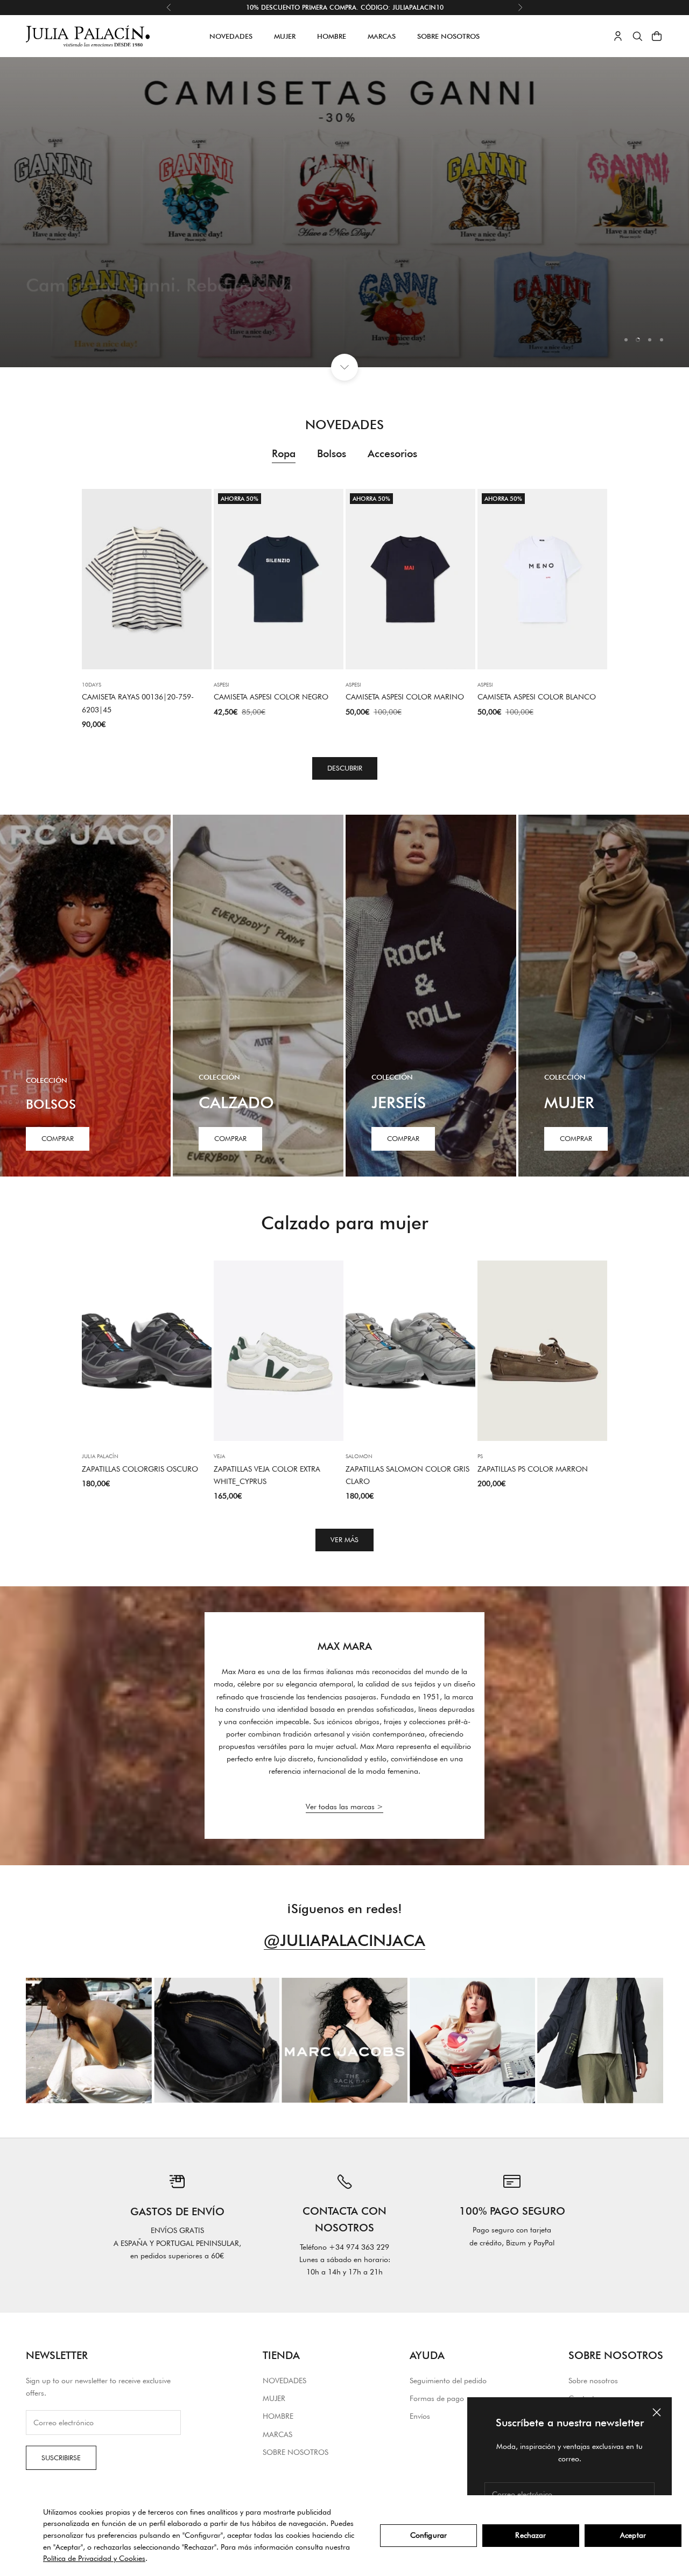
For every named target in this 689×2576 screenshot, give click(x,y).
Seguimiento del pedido (448, 2381)
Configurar (428, 2535)
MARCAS (382, 36)
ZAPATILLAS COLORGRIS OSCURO (140, 1469)
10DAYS (92, 684)
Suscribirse (61, 2458)
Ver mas (55, 312)
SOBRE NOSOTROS (448, 36)
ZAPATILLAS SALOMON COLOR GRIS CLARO (407, 1475)
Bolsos (332, 453)
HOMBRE (332, 36)
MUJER (285, 36)
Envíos (420, 2416)
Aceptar (633, 2535)
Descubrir (345, 768)
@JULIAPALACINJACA (344, 1940)
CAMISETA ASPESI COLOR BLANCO (537, 697)
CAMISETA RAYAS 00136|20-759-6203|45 (138, 703)
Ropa (284, 453)
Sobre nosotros (593, 2381)
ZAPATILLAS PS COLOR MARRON (533, 1469)
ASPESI (222, 684)
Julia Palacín (100, 1456)
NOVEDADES (231, 36)
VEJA (219, 1456)
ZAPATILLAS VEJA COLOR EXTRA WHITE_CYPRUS (267, 1475)
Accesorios (392, 453)
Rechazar (530, 2535)
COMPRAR (230, 1138)
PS (480, 1456)
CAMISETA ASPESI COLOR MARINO (405, 697)
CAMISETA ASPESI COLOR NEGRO (271, 697)
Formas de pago (437, 2398)
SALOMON (359, 1456)
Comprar (58, 1138)
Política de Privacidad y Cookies (94, 2558)
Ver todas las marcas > (344, 1807)
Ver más (344, 1539)
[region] (344, 212)
